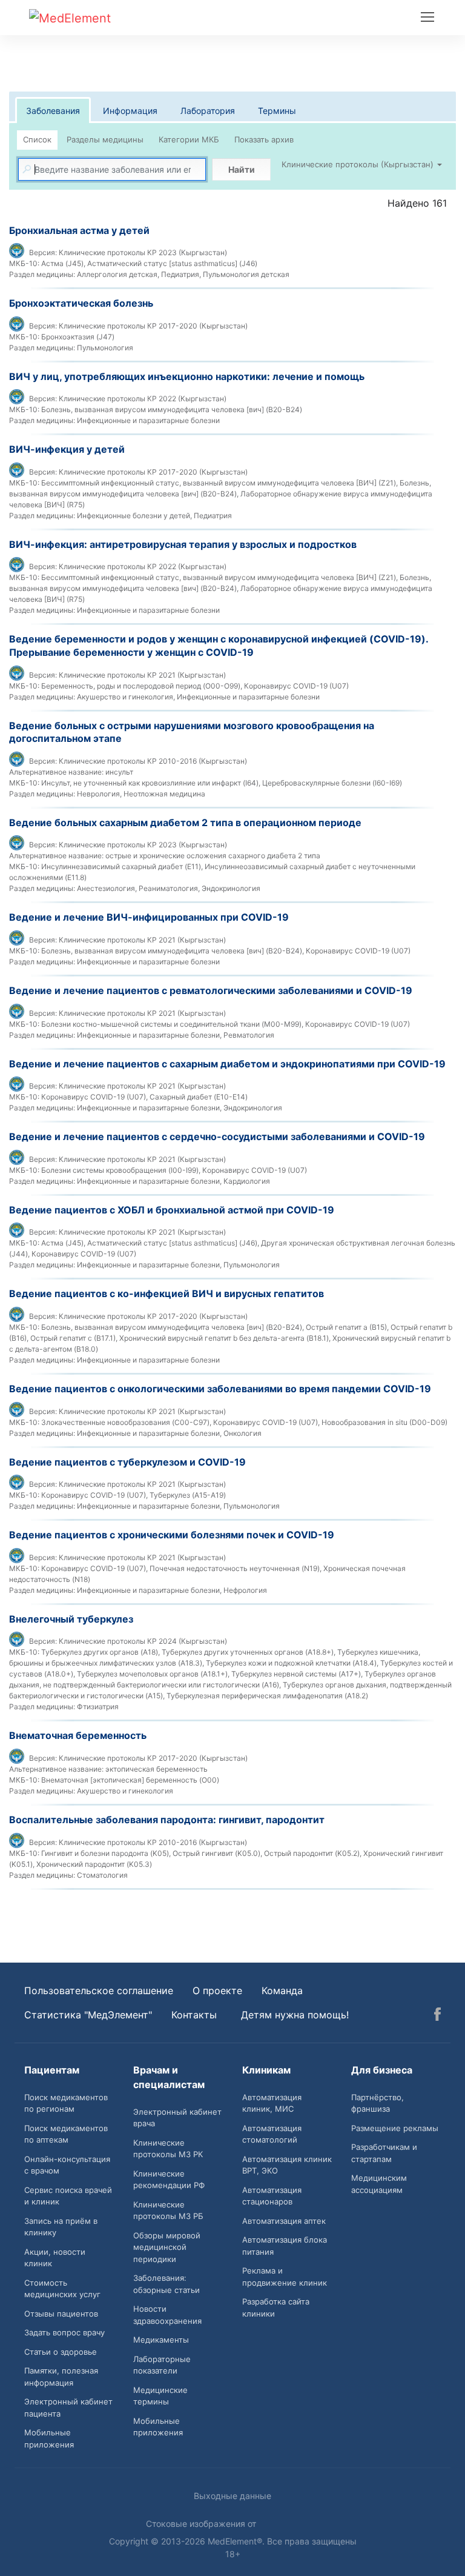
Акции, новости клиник (55, 2258)
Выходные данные (232, 2496)
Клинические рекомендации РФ (169, 2180)
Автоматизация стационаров (272, 2196)
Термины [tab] (277, 111)
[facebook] (437, 2016)
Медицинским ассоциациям (379, 2184)
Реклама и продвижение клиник (285, 2277)
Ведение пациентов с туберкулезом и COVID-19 (127, 1462)
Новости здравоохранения (167, 2315)
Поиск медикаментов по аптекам (66, 2134)
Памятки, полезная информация (61, 2377)
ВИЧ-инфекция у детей (67, 449)
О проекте (217, 1990)
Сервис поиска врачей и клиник (68, 2196)
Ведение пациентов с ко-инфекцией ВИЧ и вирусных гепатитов (167, 1293)
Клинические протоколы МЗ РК (168, 2149)
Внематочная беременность (78, 1735)
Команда (282, 1990)
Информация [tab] (130, 111)
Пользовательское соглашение (99, 1990)
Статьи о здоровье (61, 2352)
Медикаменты (161, 2340)
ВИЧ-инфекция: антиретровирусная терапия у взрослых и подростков (183, 544)
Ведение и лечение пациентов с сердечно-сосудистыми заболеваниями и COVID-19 (217, 1136)
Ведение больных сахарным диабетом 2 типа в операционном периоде (185, 823)
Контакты (194, 2015)
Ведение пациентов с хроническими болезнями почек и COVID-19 (172, 1535)
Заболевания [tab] (53, 111)
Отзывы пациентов (61, 2314)
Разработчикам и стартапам (384, 2153)
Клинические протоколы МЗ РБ (168, 2211)
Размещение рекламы (395, 2128)
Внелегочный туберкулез (71, 1619)
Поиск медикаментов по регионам (66, 2103)
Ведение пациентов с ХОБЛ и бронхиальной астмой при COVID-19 (172, 1210)
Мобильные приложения (49, 2438)
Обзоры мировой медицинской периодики (167, 2247)
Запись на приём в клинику (61, 2227)
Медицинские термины (160, 2396)
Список (37, 139)
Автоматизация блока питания (285, 2246)
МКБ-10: (24, 263)
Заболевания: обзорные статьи (167, 2284)
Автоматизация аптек (284, 2221)
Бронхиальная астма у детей (79, 230)
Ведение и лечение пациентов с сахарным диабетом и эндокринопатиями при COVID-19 (227, 1064)
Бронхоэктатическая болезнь (81, 303)
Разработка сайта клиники (276, 2307)
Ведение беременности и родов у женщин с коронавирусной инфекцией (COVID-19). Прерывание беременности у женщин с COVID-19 (219, 646)
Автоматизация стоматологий (272, 2134)
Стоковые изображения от (202, 2524)
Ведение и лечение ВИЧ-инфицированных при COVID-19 (149, 917)
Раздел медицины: (42, 274)
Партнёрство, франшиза (378, 2103)
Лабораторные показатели (162, 2365)
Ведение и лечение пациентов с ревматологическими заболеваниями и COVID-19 (211, 990)
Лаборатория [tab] (208, 111)
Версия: (43, 252)
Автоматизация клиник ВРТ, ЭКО (287, 2165)
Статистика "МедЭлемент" (88, 2015)
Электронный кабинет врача (177, 2118)
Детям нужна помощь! (295, 2015)
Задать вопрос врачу (64, 2332)
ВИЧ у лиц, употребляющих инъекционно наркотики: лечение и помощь (187, 376)
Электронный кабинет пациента (68, 2407)
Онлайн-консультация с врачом (67, 2165)
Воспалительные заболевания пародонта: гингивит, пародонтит (167, 1820)
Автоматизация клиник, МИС (272, 2103)
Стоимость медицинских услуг (62, 2289)
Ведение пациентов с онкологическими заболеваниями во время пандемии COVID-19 (220, 1389)
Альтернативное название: (56, 772)
